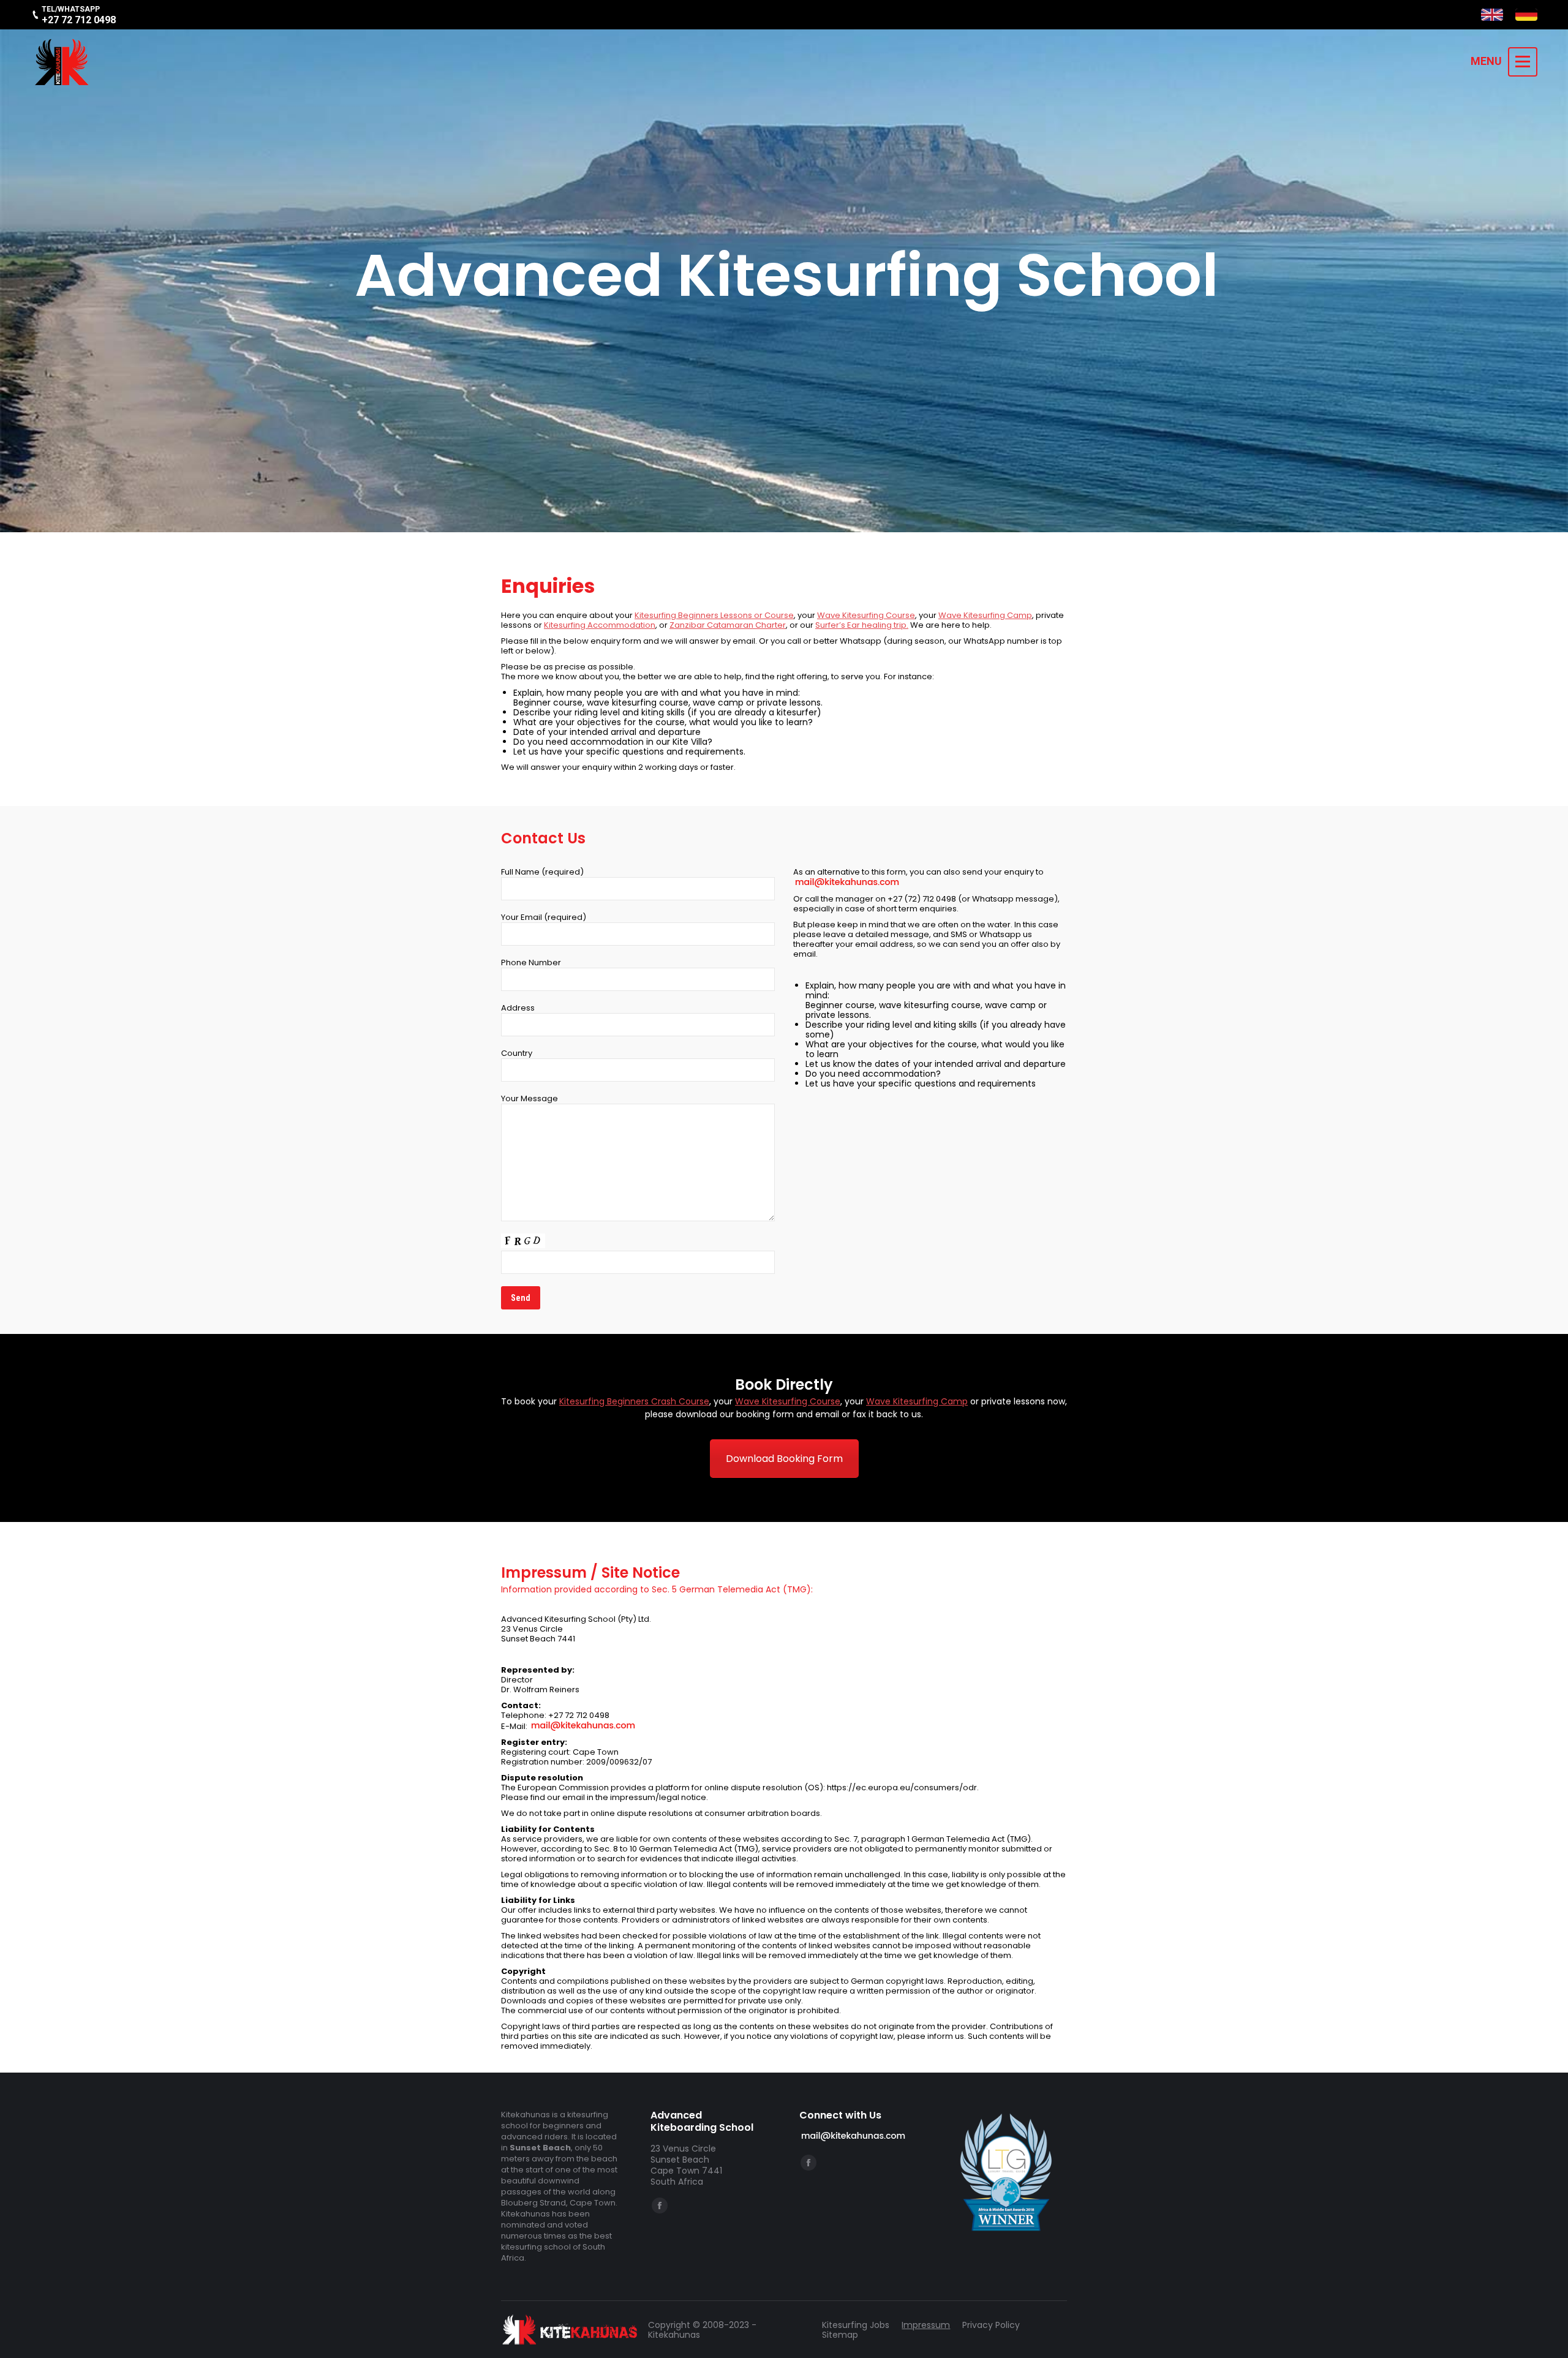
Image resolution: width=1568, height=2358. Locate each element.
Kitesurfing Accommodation (600, 625)
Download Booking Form (784, 1459)
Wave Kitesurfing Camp (985, 615)
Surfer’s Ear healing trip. (862, 625)
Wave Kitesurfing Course (866, 615)
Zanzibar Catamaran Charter (728, 625)
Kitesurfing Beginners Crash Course (634, 1401)
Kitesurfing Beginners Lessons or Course (714, 615)
